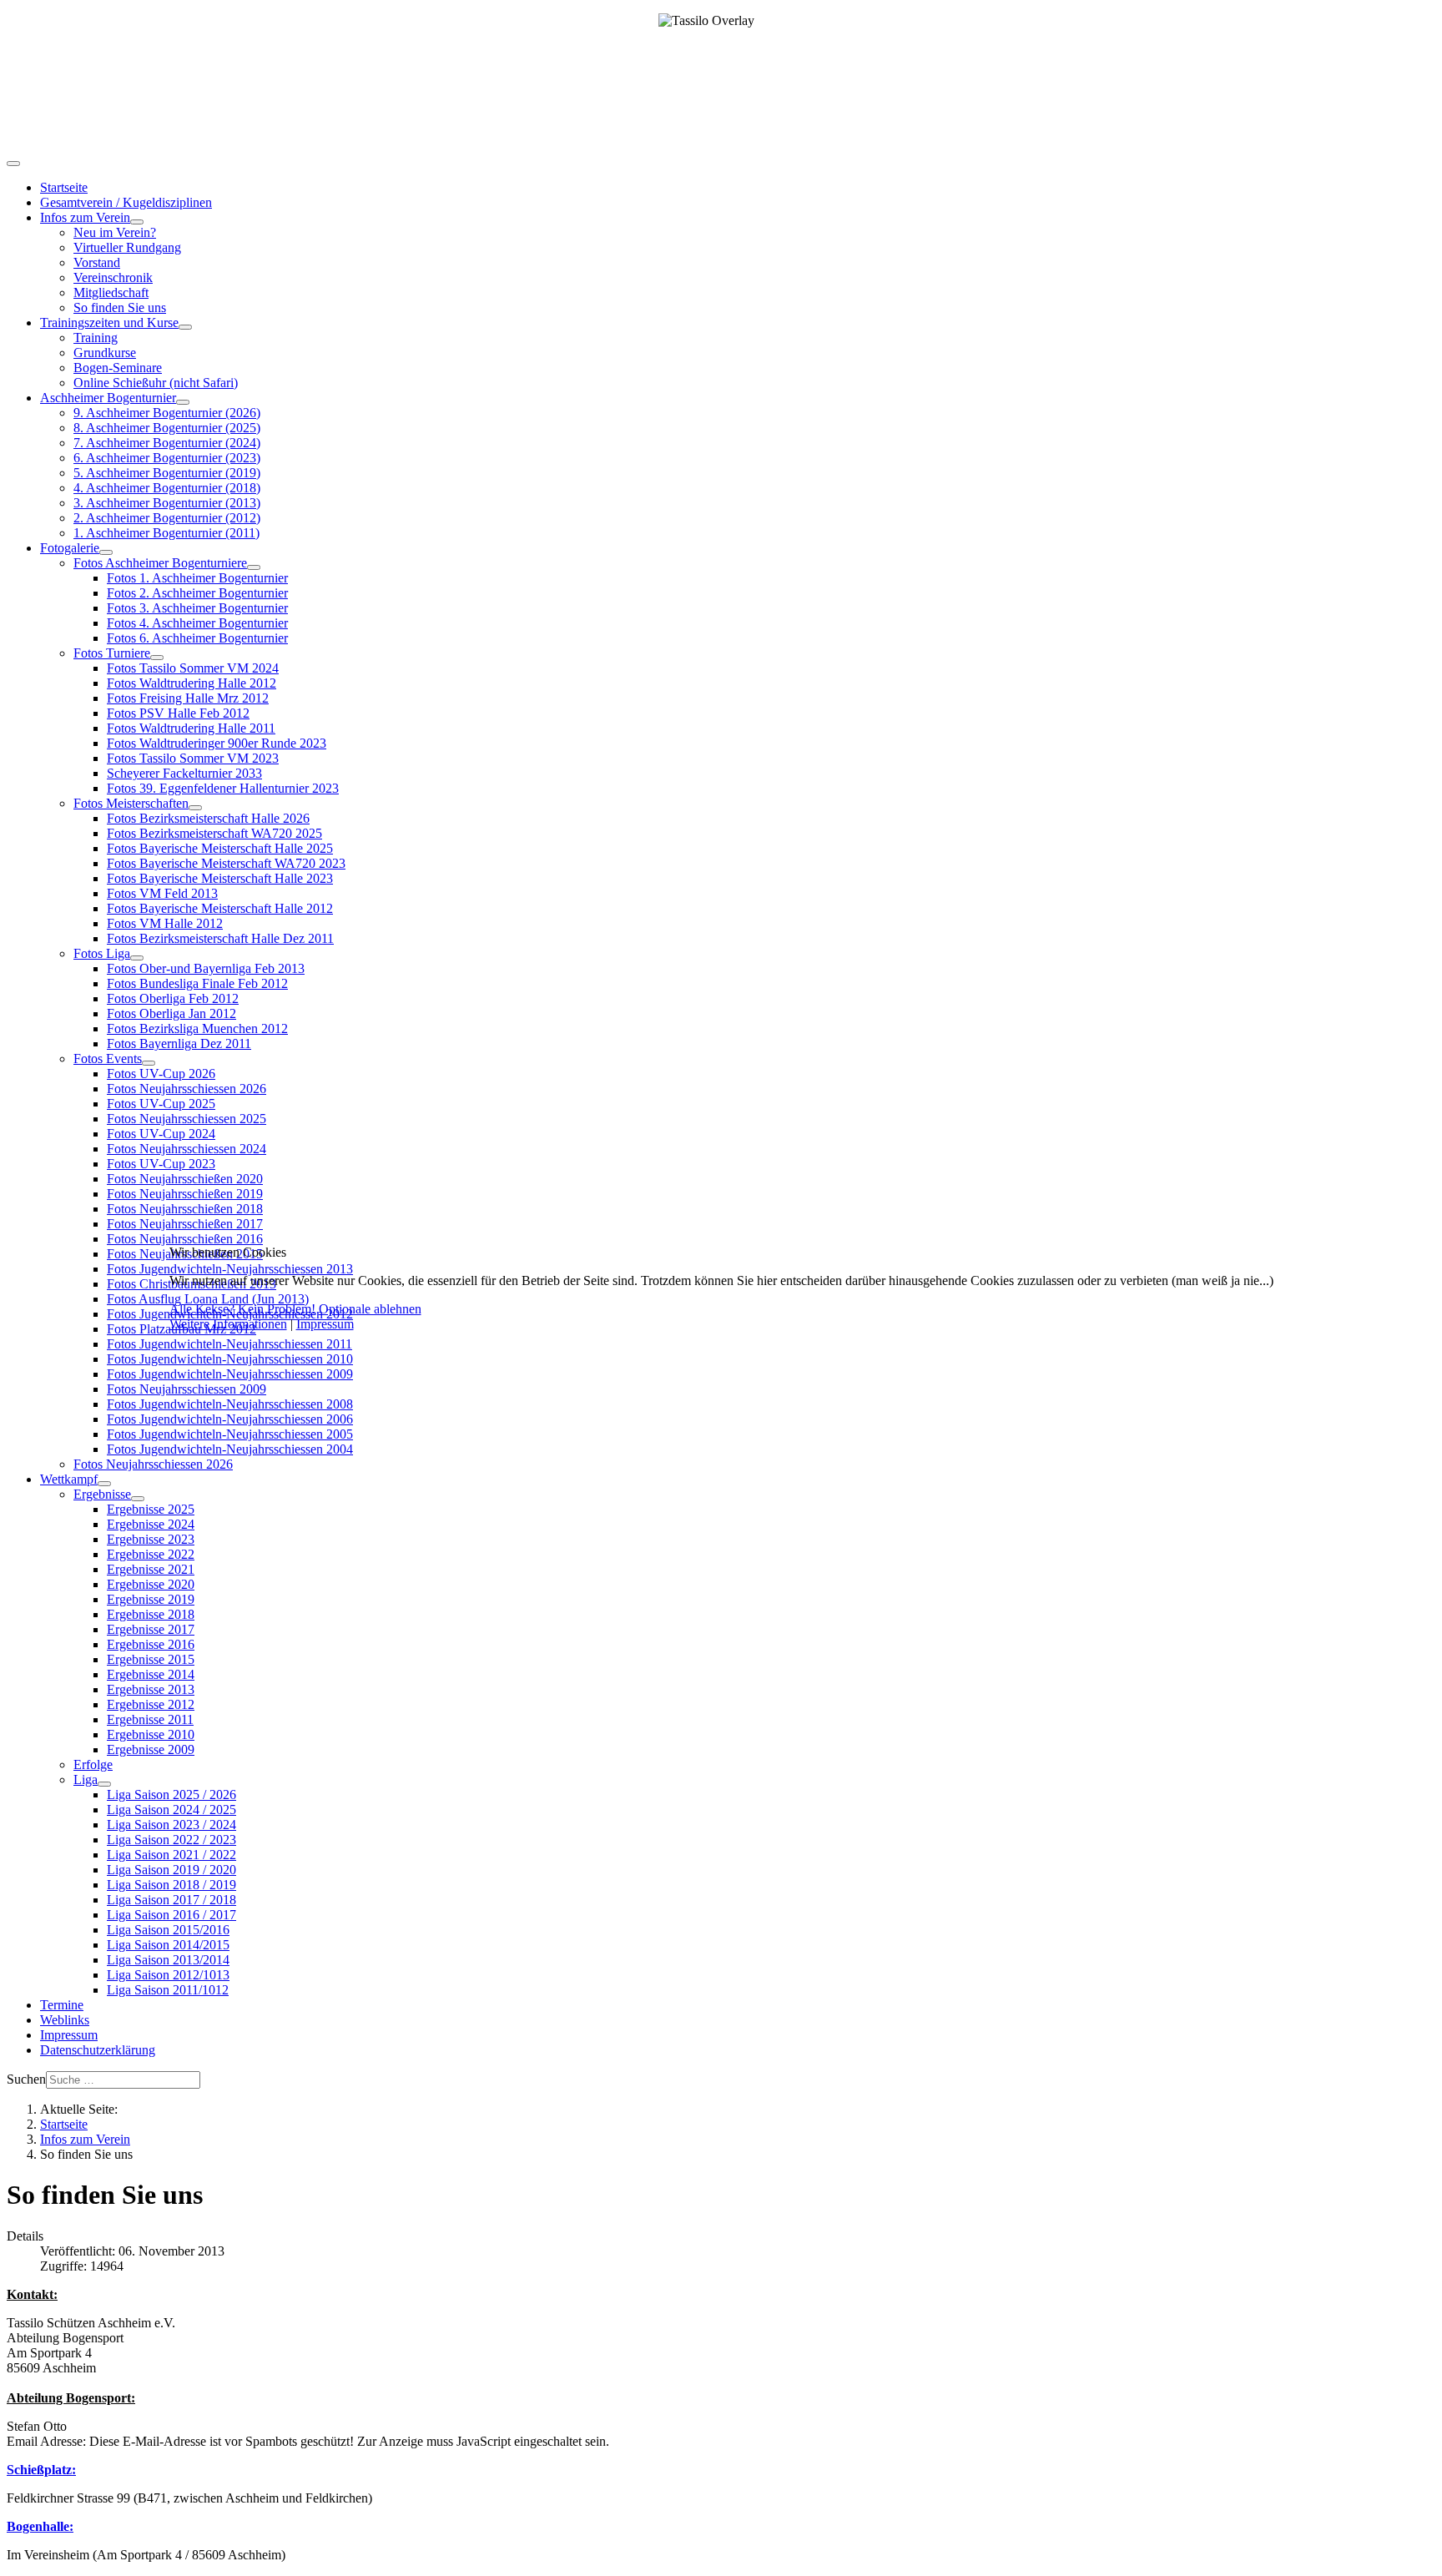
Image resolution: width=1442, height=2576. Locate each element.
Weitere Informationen (228, 1324)
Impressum (325, 1324)
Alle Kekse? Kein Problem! (242, 1309)
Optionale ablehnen (370, 1309)
